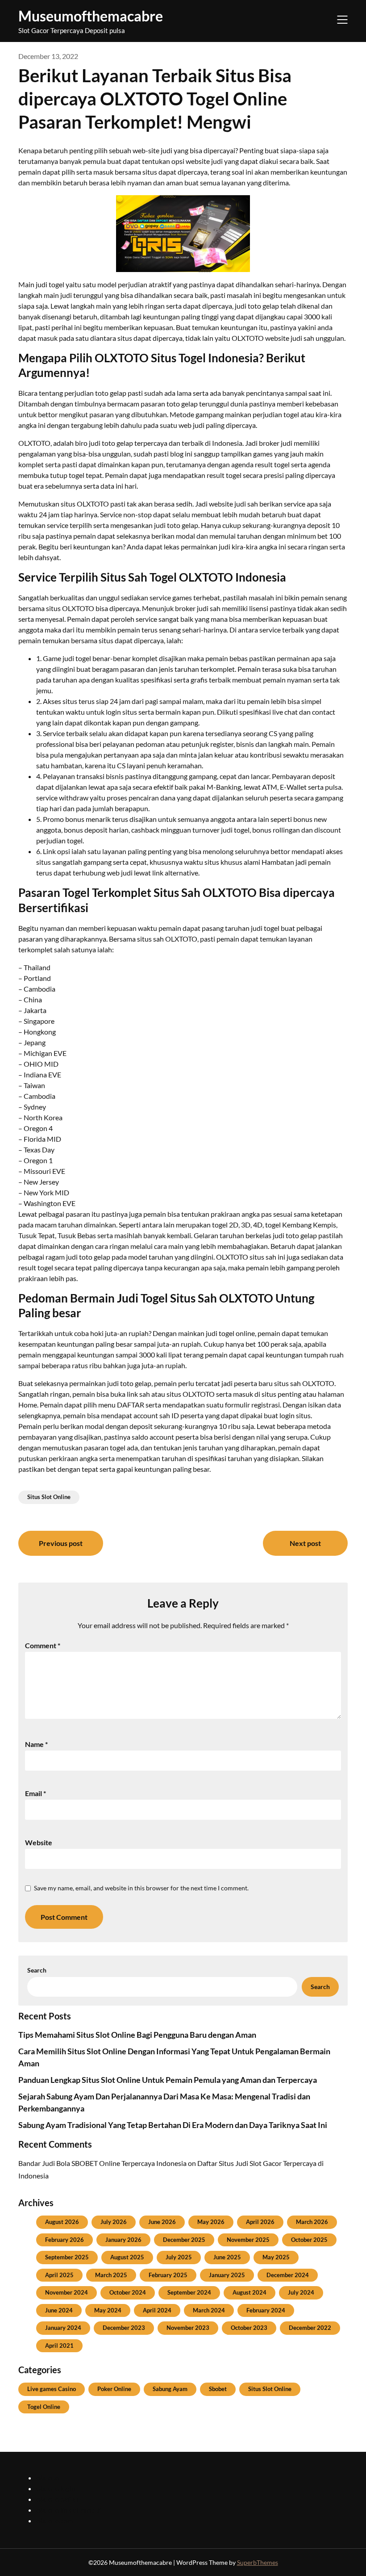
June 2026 (162, 2222)
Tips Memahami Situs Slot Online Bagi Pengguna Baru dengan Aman (137, 2035)
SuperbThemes (258, 2562)
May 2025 (276, 2257)
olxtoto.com (55, 2520)
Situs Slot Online (49, 1497)
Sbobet (218, 2389)
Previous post (61, 1543)
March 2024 (209, 2310)
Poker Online (114, 2389)
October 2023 (249, 2328)
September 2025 (67, 2257)
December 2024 (288, 2275)
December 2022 (310, 2328)
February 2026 (64, 2240)
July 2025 (179, 2257)
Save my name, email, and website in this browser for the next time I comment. (141, 1888)
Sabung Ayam (170, 2389)
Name (36, 1744)
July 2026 (114, 2222)
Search (37, 1970)
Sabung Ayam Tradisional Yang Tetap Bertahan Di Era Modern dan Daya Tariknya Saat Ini (173, 2125)
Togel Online (44, 2407)
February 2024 (266, 2310)
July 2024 (301, 2292)
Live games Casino (52, 2389)
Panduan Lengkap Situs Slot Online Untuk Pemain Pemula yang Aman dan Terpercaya (168, 2080)
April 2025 (59, 2275)
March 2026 (312, 2222)
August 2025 (127, 2257)
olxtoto (48, 2478)
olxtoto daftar (58, 2499)
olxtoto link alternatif (69, 2510)
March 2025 (111, 2275)
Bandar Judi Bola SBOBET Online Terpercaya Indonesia (102, 2163)
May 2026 (211, 2222)
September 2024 (189, 2292)
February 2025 (168, 2275)
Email (35, 1793)
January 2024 (63, 2328)
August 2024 (250, 2292)
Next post (305, 1543)
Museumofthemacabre (91, 16)
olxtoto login (56, 2488)
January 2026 (123, 2240)
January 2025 (227, 2275)
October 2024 (128, 2292)
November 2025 (248, 2240)
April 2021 (59, 2346)
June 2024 (59, 2310)
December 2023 (124, 2328)
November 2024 (67, 2292)
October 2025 (309, 2240)
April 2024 (157, 2310)
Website (39, 1842)
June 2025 (227, 2257)
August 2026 (62, 2222)
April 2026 (260, 2222)
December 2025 (184, 2240)
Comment (43, 1645)
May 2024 (108, 2310)
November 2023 (188, 2328)
